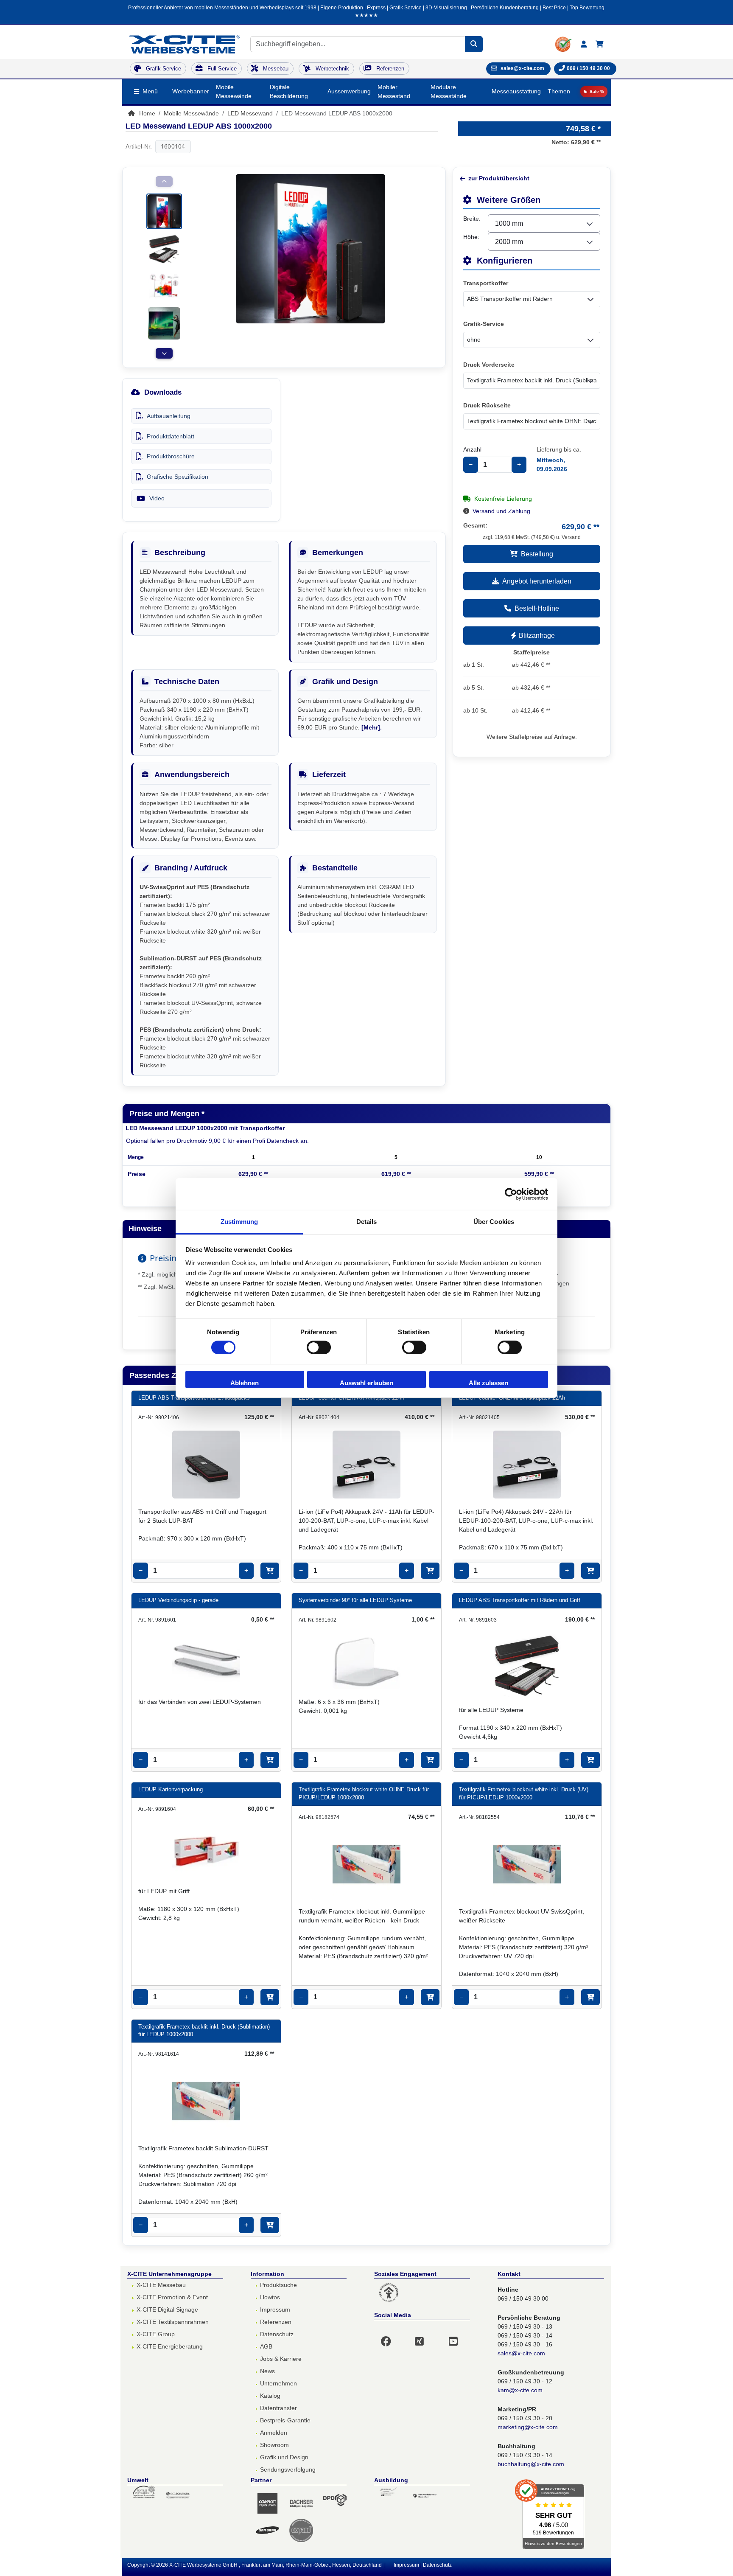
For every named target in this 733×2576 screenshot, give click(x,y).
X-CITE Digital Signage (167, 2309)
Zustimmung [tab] (239, 1222)
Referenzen (276, 2322)
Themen (559, 91)
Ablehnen (245, 1383)
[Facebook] (391, 2336)
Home (146, 113)
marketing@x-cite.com (528, 2427)
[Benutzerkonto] (584, 44)
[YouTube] (458, 2336)
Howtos (270, 2297)
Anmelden (274, 2433)
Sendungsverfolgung (288, 2469)
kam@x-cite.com (520, 2390)
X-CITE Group (156, 2334)
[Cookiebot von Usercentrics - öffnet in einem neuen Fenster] (511, 1194)
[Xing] (424, 2336)
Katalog (270, 2396)
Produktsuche (278, 2285)
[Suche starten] (474, 44)
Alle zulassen (488, 1383)
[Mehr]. (372, 727)
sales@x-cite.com (521, 2353)
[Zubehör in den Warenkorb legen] (270, 1571)
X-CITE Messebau (161, 2285)
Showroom (274, 2445)
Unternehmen (278, 2383)
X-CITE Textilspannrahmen (173, 2322)
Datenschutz (277, 2334)
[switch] (319, 1347)
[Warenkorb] (600, 44)
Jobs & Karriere (281, 2359)
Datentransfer (278, 2408)
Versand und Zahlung (501, 511)
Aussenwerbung (349, 91)
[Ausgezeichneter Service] (564, 44)
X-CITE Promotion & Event (172, 2297)
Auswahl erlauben (366, 1383)
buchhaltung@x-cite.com (531, 2464)
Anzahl (472, 449)
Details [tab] (367, 1222)
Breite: (472, 219)
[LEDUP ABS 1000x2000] (164, 248)
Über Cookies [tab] (494, 1222)
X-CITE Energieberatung (170, 2346)
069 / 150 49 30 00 (588, 68)
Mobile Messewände (234, 91)
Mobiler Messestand (394, 91)
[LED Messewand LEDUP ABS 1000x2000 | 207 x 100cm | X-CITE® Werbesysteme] (164, 211)
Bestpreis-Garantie (285, 2420)
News (267, 2371)
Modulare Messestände (449, 91)
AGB (266, 2346)
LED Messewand (250, 113)
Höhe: (471, 237)
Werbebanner (191, 91)
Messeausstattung (516, 91)
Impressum (275, 2309)
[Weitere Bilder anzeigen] (164, 353)
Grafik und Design (284, 2457)
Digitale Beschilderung (289, 91)
